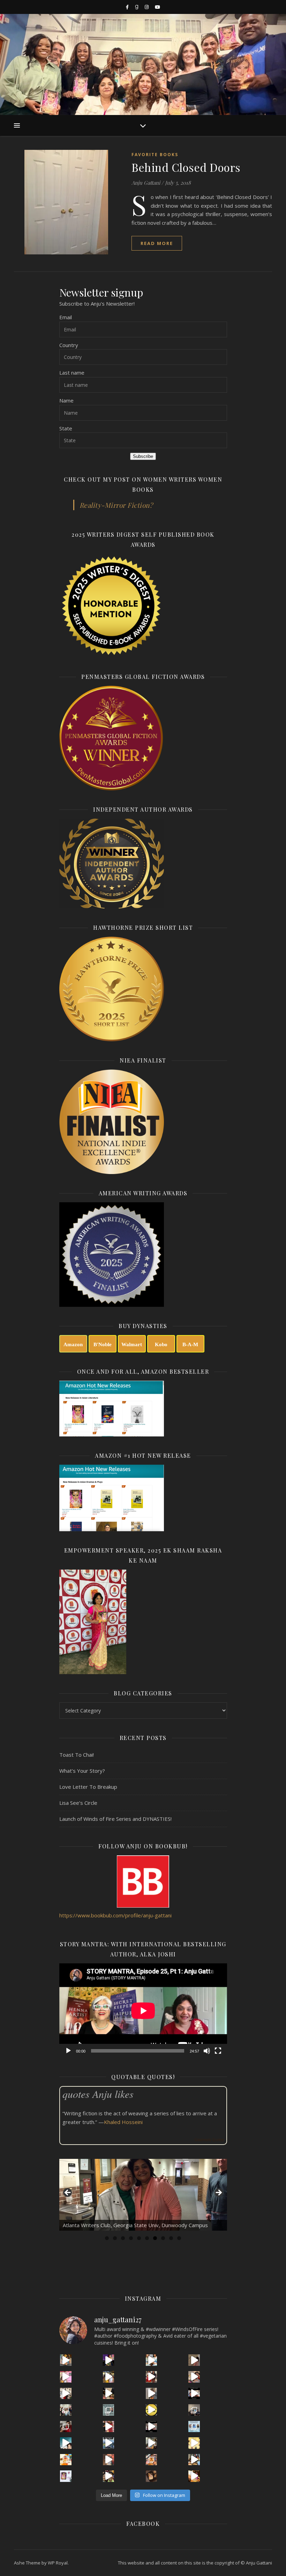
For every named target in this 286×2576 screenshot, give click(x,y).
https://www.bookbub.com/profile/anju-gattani (115, 1915)
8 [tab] (163, 2238)
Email (66, 317)
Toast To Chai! (77, 1755)
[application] (143, 2011)
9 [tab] (171, 2238)
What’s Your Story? (82, 1771)
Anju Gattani (146, 183)
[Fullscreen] (218, 2051)
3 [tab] (123, 2238)
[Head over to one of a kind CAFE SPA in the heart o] (194, 2377)
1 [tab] (107, 2238)
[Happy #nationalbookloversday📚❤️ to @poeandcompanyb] (152, 2460)
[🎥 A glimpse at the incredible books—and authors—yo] (109, 2460)
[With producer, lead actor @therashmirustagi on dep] (66, 2377)
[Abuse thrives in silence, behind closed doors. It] (66, 2443)
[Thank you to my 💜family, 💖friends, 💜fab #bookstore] (152, 2410)
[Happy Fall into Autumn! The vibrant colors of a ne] (66, 2460)
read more (157, 243)
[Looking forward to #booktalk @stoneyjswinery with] (194, 2443)
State (66, 428)
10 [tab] (179, 2238)
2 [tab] (115, 2238)
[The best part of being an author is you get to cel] (194, 2360)
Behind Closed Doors (186, 167)
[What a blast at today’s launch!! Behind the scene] (66, 2394)
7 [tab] (155, 2238)
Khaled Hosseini (123, 2122)
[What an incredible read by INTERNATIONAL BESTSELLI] (109, 2360)
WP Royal (58, 2563)
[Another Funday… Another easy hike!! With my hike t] (109, 2476)
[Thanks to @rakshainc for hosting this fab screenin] (109, 2377)
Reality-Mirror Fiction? (116, 505)
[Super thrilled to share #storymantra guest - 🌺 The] (152, 2360)
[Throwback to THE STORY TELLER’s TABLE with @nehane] (66, 2410)
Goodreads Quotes (209, 2140)
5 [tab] (139, 2238)
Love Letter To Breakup (88, 1787)
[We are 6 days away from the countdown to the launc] (152, 2394)
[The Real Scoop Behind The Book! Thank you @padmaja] (152, 2377)
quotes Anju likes (98, 2094)
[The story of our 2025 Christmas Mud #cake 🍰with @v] (194, 2410)
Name (66, 400)
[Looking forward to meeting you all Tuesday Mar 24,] (109, 2410)
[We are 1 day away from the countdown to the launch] (109, 2394)
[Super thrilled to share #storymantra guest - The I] (66, 2360)
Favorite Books (155, 155)
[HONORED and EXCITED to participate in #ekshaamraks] (194, 2427)
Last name (72, 373)
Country (69, 345)
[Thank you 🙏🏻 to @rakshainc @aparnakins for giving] (109, 2427)
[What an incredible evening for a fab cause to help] (152, 2443)
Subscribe (143, 456)
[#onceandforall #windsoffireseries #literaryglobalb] (194, 2476)
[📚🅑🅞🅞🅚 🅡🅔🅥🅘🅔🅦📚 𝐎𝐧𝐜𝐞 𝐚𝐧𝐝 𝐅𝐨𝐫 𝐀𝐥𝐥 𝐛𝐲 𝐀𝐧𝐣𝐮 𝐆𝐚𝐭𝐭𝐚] (66, 2476)
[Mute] (207, 2051)
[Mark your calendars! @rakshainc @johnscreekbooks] (152, 2427)
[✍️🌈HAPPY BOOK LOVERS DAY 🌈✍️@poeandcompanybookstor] (194, 2460)
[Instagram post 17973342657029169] (194, 2394)
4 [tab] (131, 2238)
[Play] (68, 2051)
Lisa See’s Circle (78, 1803)
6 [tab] (147, 2238)
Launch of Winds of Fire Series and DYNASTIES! (115, 1819)
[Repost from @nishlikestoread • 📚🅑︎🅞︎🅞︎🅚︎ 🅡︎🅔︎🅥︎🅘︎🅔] (152, 2476)
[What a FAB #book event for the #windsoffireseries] (109, 2443)
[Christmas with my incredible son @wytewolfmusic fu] (66, 2427)
